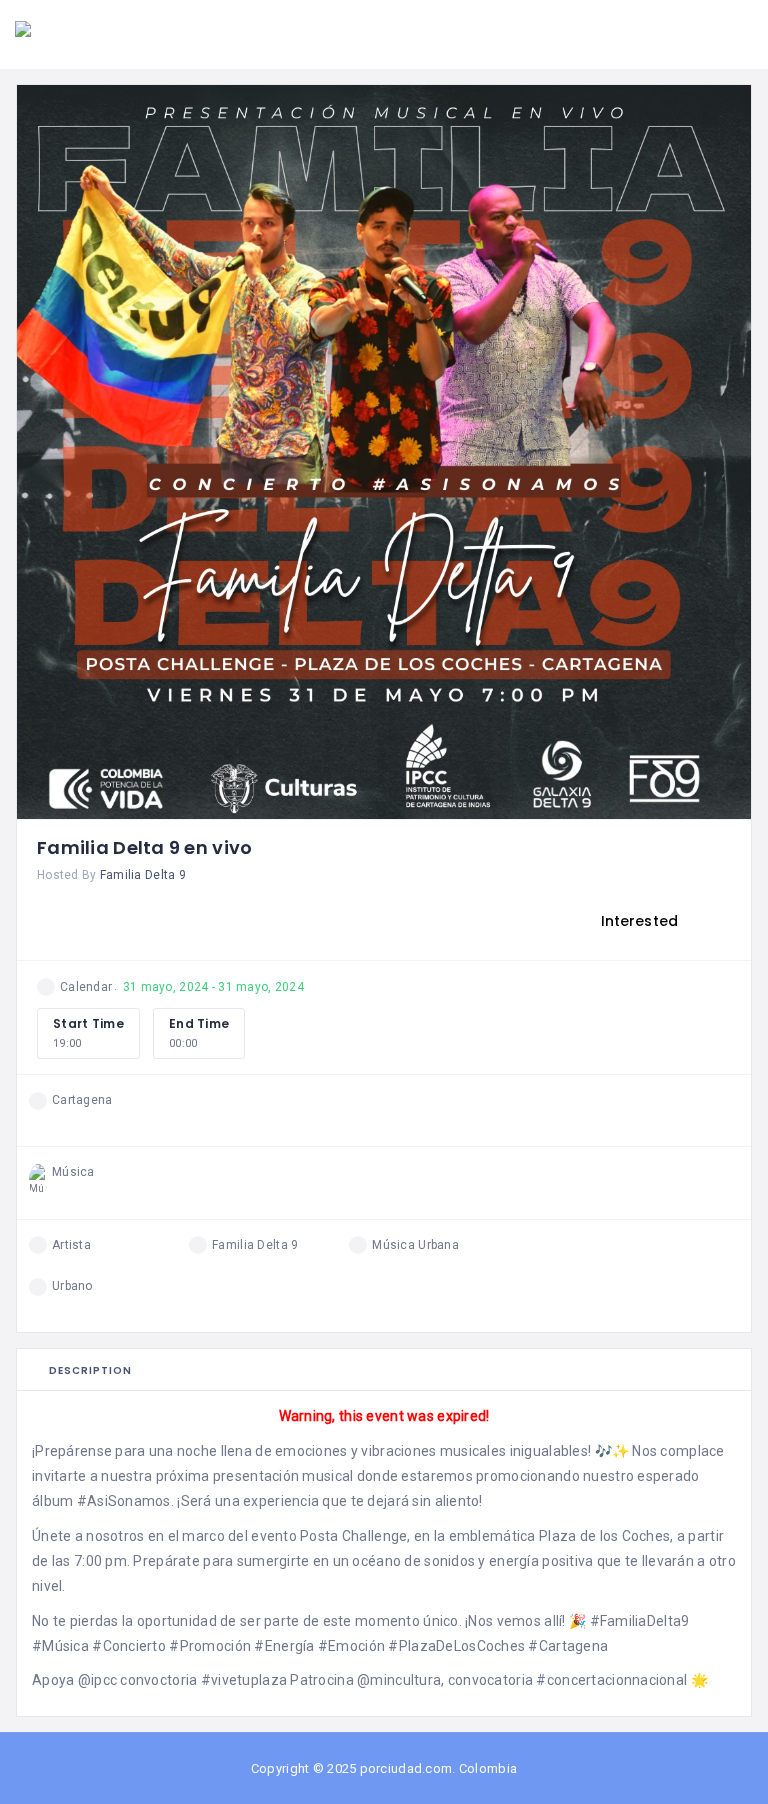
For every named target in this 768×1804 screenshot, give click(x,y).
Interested (637, 921)
